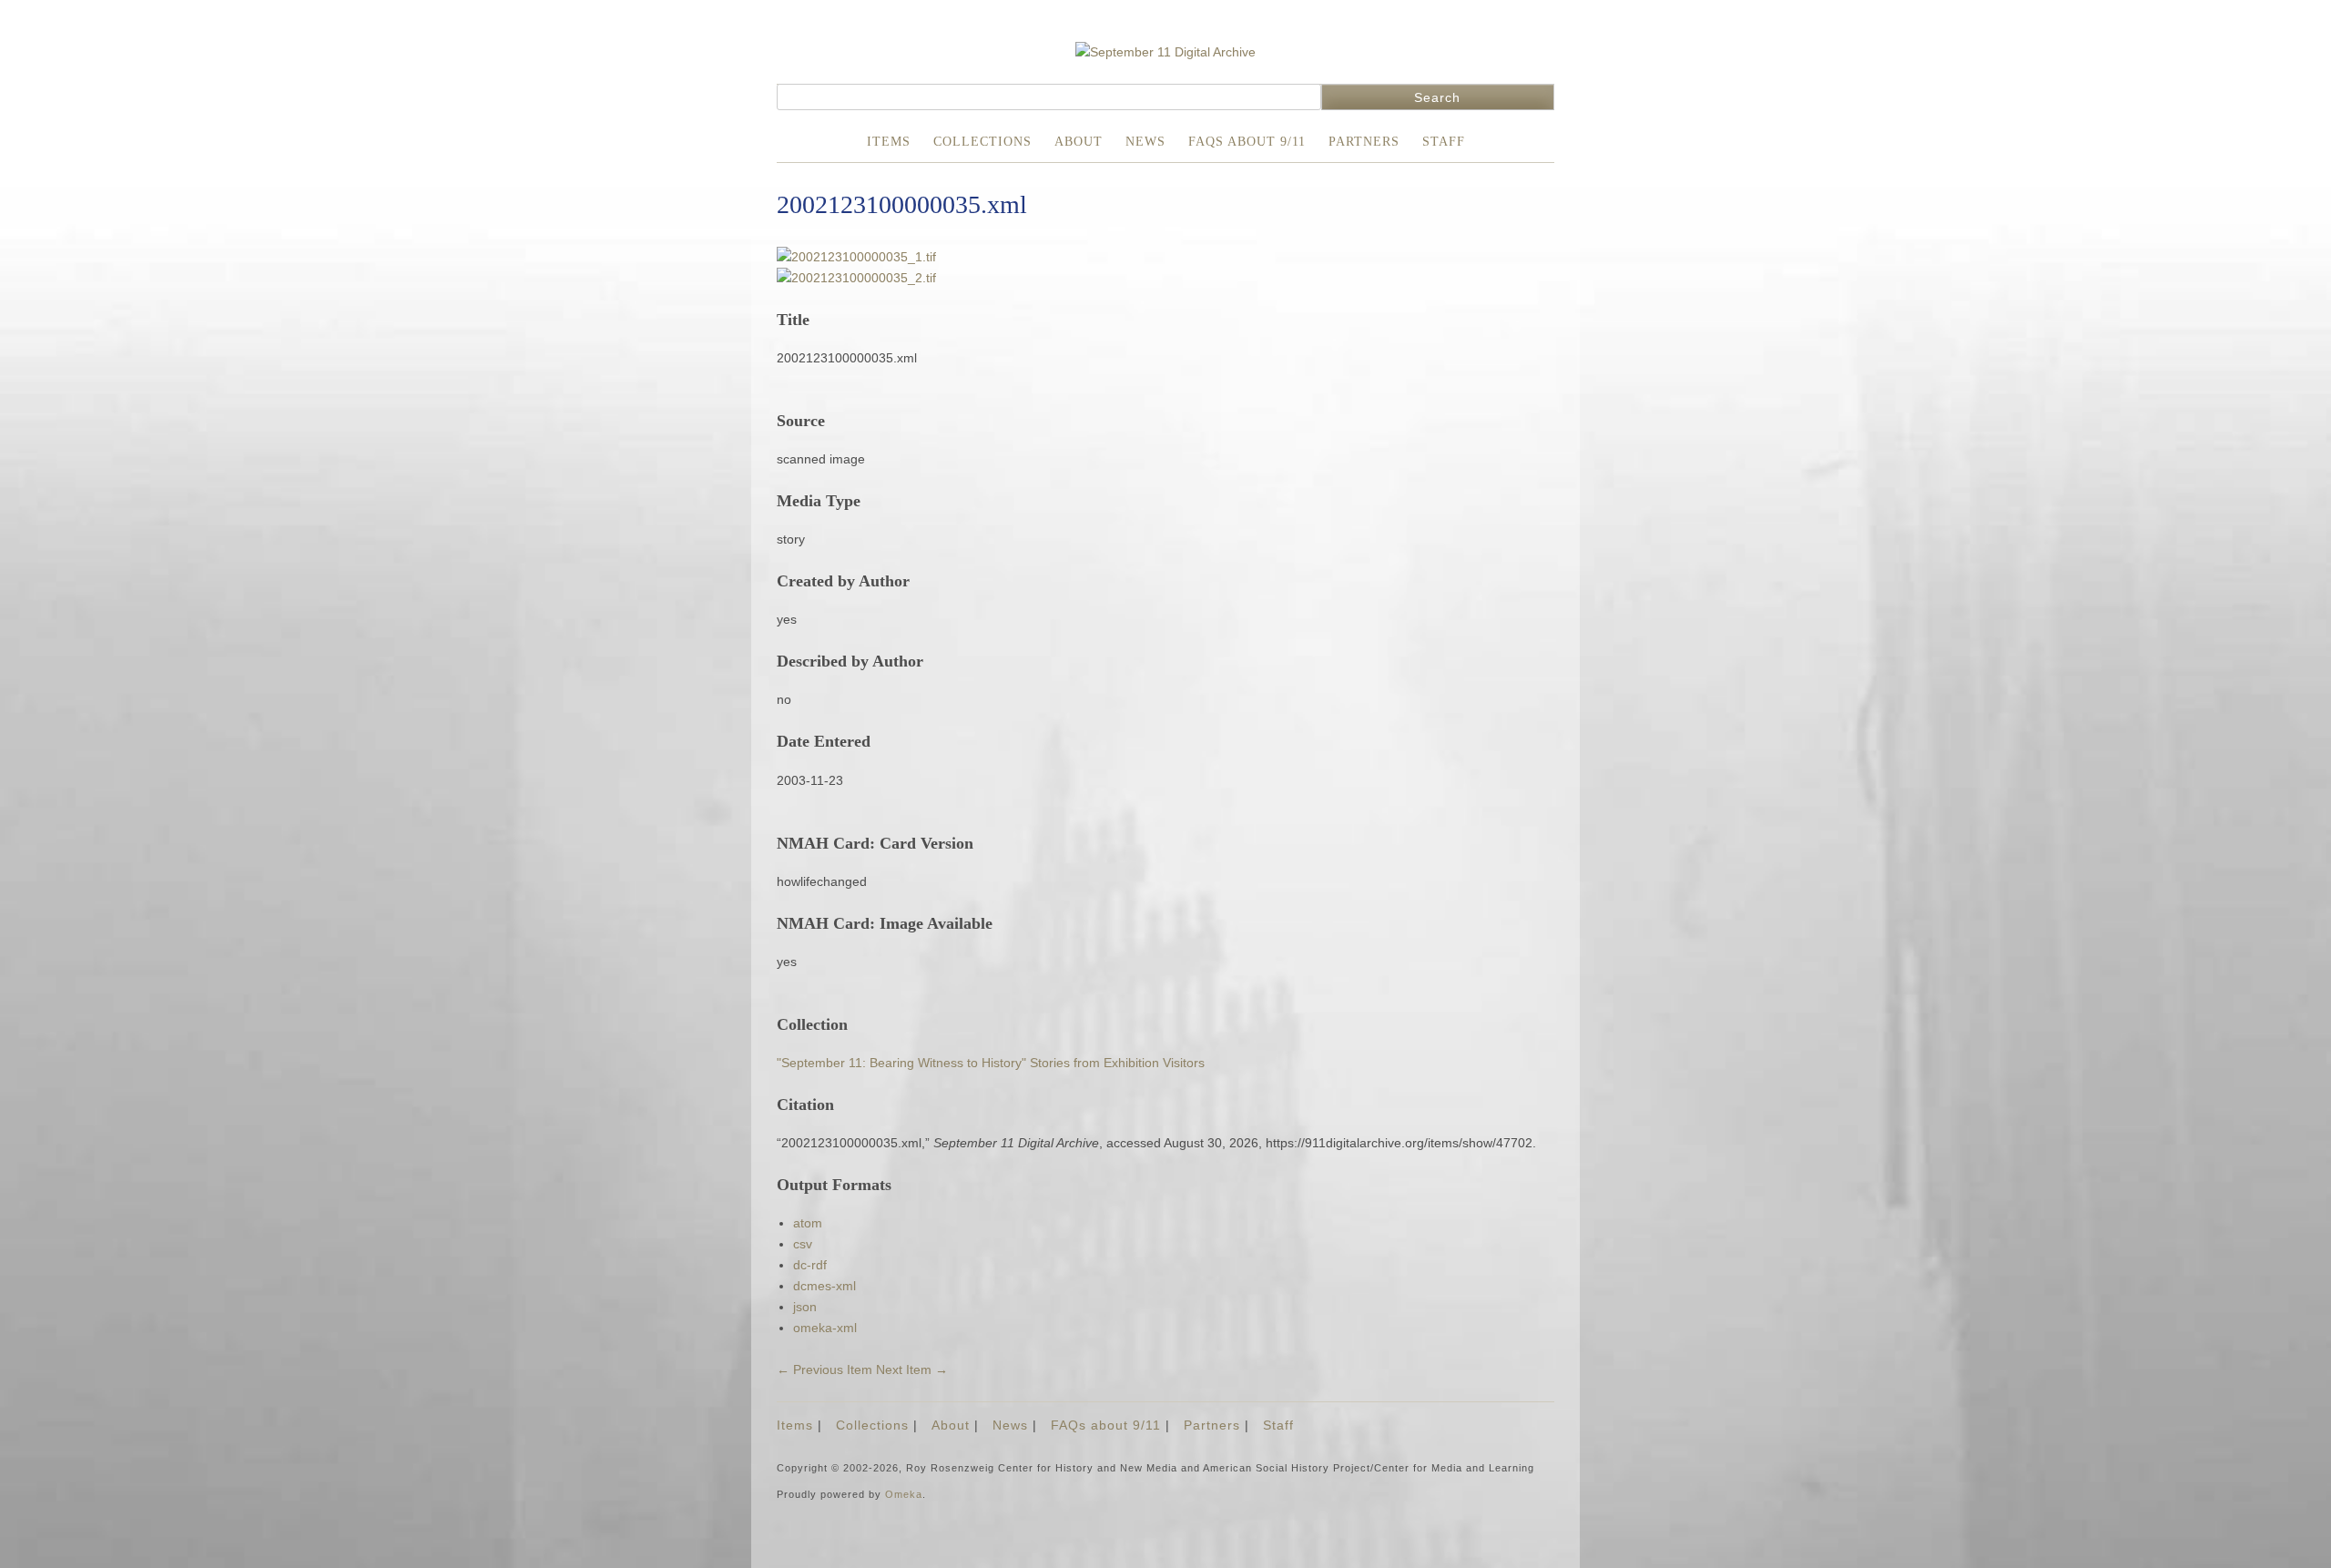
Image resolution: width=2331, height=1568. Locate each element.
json (805, 1307)
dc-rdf (810, 1265)
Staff (1444, 142)
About (1079, 142)
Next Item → (912, 1369)
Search (1437, 97)
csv (803, 1244)
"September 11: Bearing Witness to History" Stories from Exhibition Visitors (991, 1063)
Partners (1364, 142)
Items (889, 142)
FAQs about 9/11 (1247, 142)
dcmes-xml (825, 1286)
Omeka (904, 1494)
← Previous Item (825, 1369)
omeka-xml (825, 1328)
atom (808, 1223)
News (1145, 142)
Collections (982, 142)
